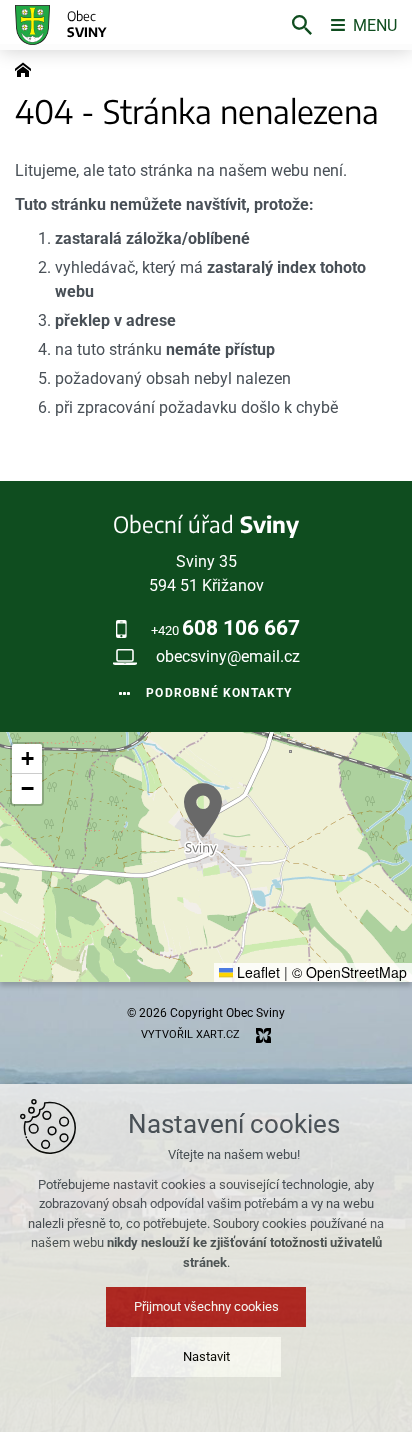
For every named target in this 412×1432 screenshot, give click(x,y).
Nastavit (206, 1356)
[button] (203, 810)
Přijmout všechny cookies (206, 1306)
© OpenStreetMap (349, 972)
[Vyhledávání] (302, 25)
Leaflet (256, 972)
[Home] (28, 68)
